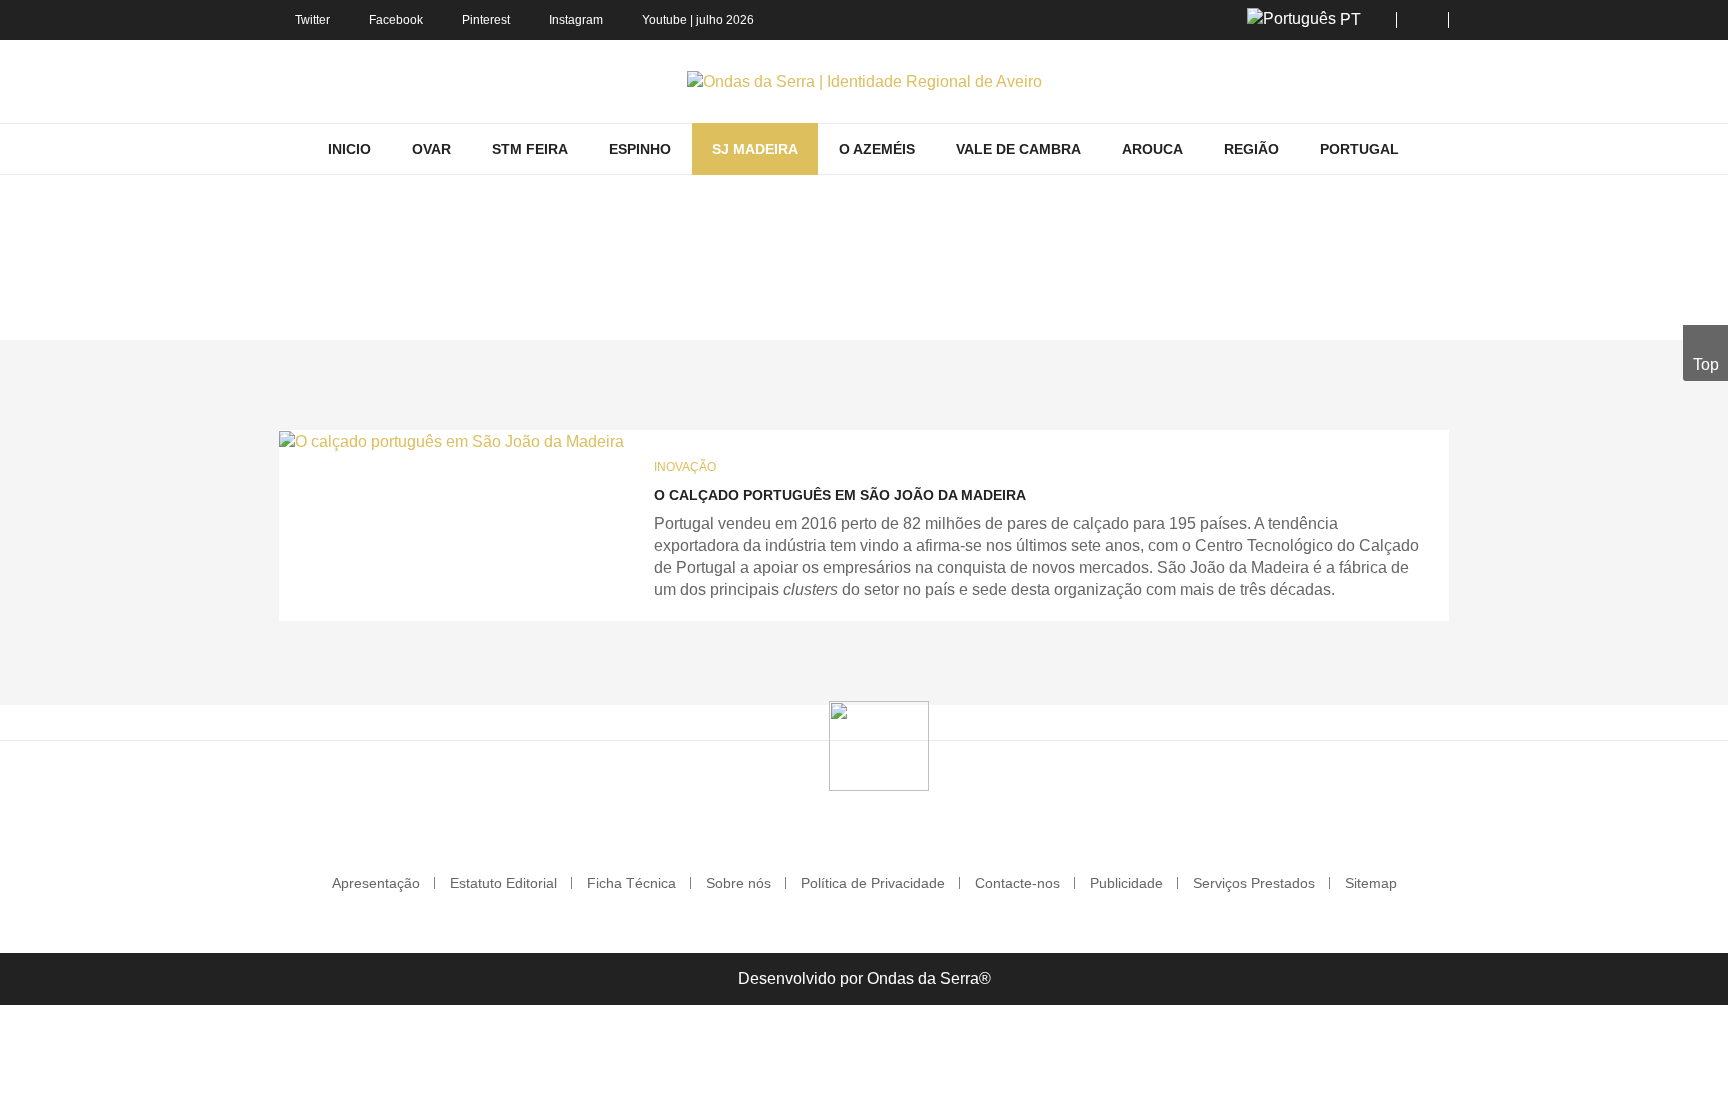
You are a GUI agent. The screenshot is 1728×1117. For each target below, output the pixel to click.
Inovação (685, 467)
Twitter (312, 20)
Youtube (664, 20)
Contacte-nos (1017, 883)
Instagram (576, 20)
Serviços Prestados (1254, 883)
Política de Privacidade (873, 883)
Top (1706, 364)
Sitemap (1371, 883)
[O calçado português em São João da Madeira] (451, 441)
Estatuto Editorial (503, 883)
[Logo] (879, 745)
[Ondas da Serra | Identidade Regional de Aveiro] (864, 81)
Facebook (396, 20)
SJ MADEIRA (724, 311)
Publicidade (1126, 883)
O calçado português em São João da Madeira (840, 495)
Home (644, 311)
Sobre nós (738, 883)
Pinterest (486, 20)
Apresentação (376, 883)
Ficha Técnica (631, 883)
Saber (805, 311)
